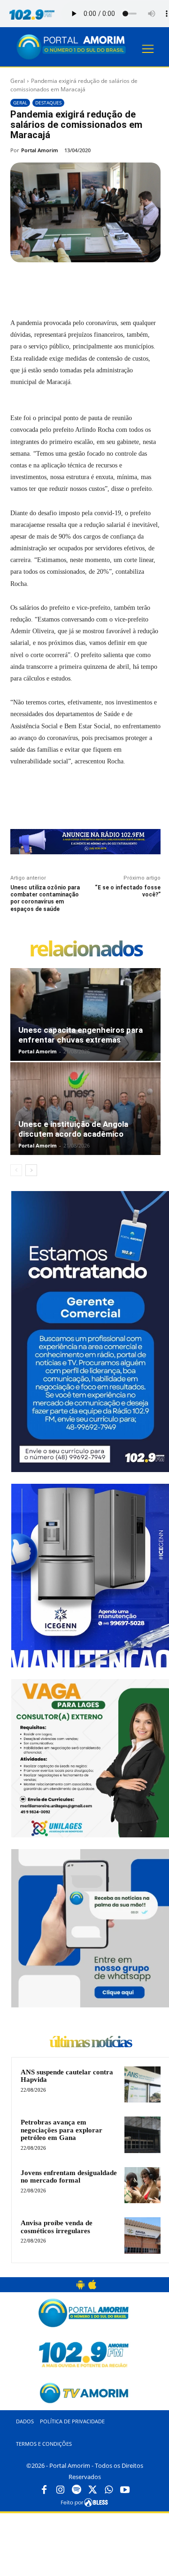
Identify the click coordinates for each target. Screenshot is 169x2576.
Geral (18, 81)
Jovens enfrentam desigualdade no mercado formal (69, 2177)
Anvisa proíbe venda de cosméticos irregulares (57, 2227)
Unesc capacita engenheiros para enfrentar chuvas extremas (81, 1035)
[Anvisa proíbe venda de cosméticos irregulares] (142, 2235)
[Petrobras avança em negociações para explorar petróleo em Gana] (142, 2135)
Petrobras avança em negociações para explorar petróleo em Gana (61, 2130)
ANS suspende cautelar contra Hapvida (67, 2076)
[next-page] (31, 1170)
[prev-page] (16, 1170)
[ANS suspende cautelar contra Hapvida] (142, 2084)
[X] (71, 284)
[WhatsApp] (114, 284)
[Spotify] (77, 2490)
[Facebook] (49, 284)
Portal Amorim (40, 150)
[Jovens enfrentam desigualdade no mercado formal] (142, 2185)
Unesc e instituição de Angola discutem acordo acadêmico (73, 1129)
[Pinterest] (92, 284)
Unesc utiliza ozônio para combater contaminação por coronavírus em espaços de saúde (45, 898)
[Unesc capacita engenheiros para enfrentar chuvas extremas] (85, 1014)
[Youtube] (125, 2490)
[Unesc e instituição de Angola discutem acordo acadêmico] (85, 1109)
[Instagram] (60, 2490)
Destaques (48, 103)
